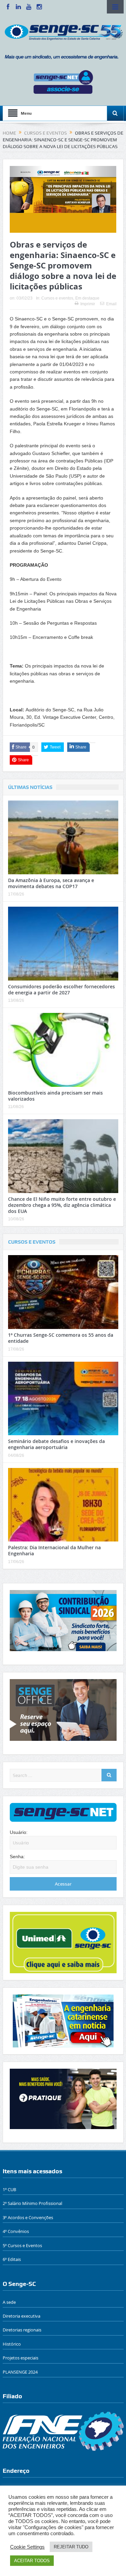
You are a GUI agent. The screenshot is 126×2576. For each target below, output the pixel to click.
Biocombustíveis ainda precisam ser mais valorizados (55, 1096)
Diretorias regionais (22, 2330)
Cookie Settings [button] (27, 2547)
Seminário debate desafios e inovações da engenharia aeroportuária (56, 1444)
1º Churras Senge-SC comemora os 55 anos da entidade (61, 1338)
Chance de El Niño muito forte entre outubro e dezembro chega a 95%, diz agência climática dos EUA (62, 1205)
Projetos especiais (20, 2358)
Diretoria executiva (22, 2316)
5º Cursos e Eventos (22, 2245)
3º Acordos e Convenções (28, 2217)
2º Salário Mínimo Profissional (32, 2203)
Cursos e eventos (57, 298)
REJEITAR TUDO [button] (71, 2547)
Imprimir (88, 304)
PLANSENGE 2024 (20, 2372)
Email (111, 304)
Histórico (12, 2344)
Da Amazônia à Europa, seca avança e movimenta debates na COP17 (51, 883)
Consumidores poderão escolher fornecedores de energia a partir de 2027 (61, 989)
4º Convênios (16, 2231)
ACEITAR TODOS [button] (32, 2561)
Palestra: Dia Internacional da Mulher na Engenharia (54, 1550)
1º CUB (9, 2189)
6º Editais (12, 2259)
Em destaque (87, 298)
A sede (9, 2302)
